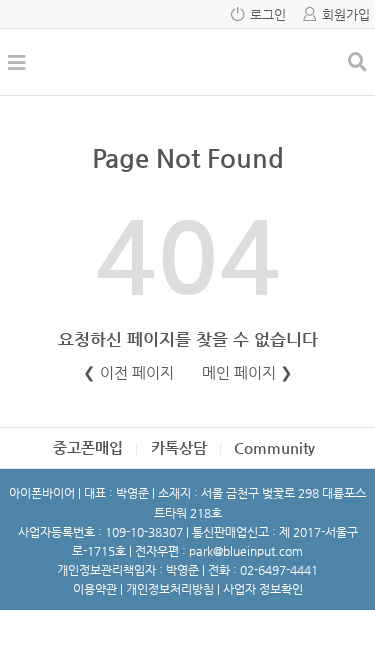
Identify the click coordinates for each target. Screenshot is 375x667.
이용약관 (95, 589)
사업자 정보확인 (263, 589)
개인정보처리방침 (170, 589)
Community (274, 447)
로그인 (268, 14)
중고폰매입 (88, 447)
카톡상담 (179, 447)
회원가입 (346, 14)
